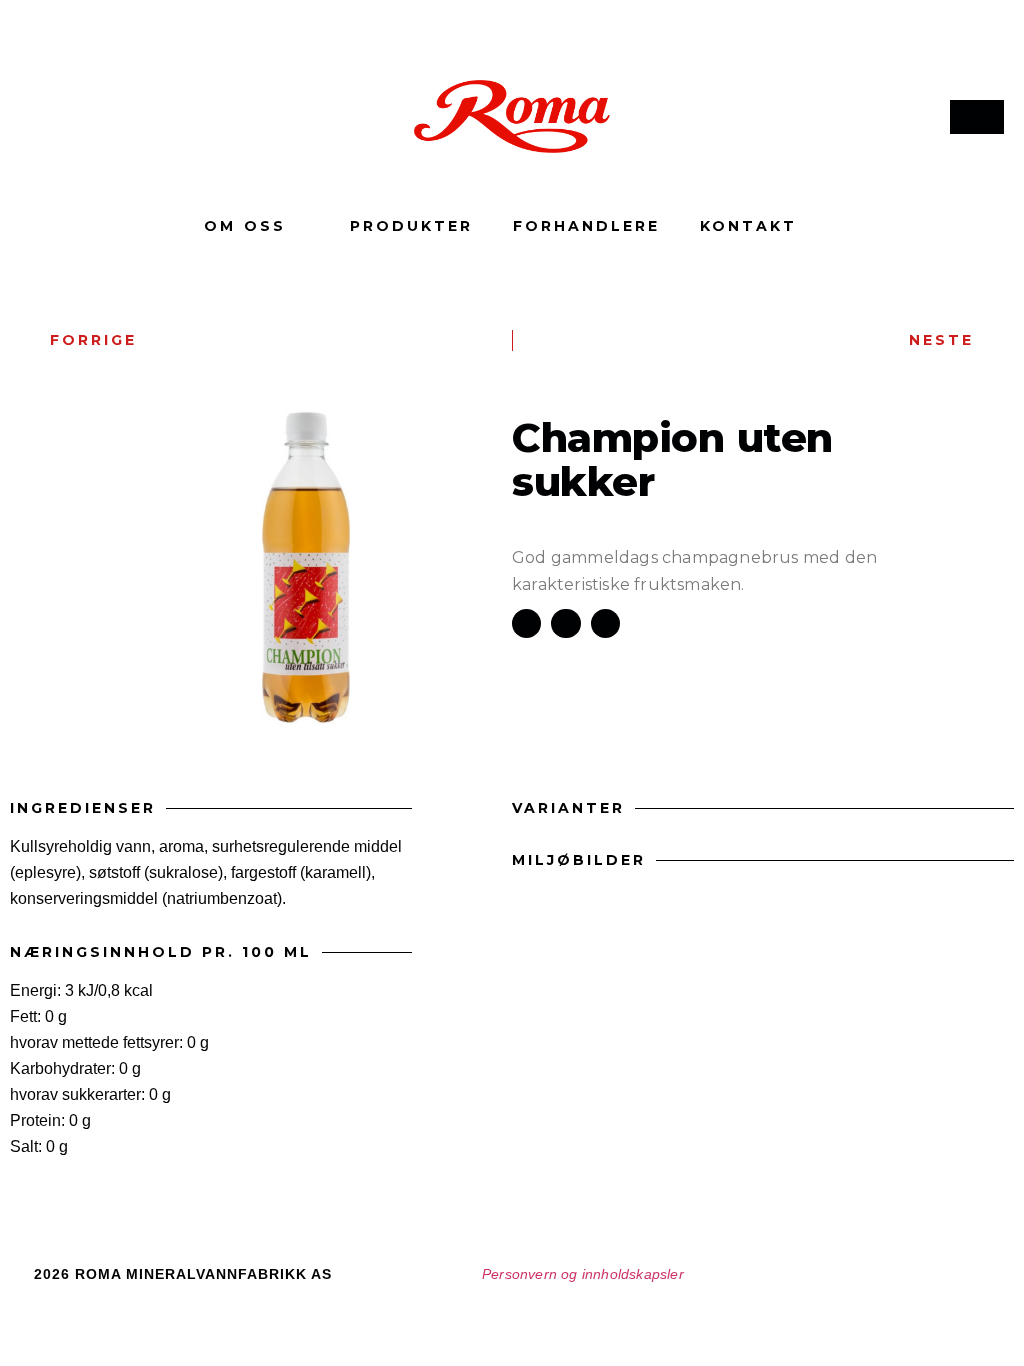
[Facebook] (42, 117)
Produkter (411, 226)
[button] (526, 623)
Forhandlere (586, 226)
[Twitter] (960, 1281)
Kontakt (748, 226)
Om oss (245, 226)
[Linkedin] (189, 117)
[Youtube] (140, 117)
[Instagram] (91, 117)
